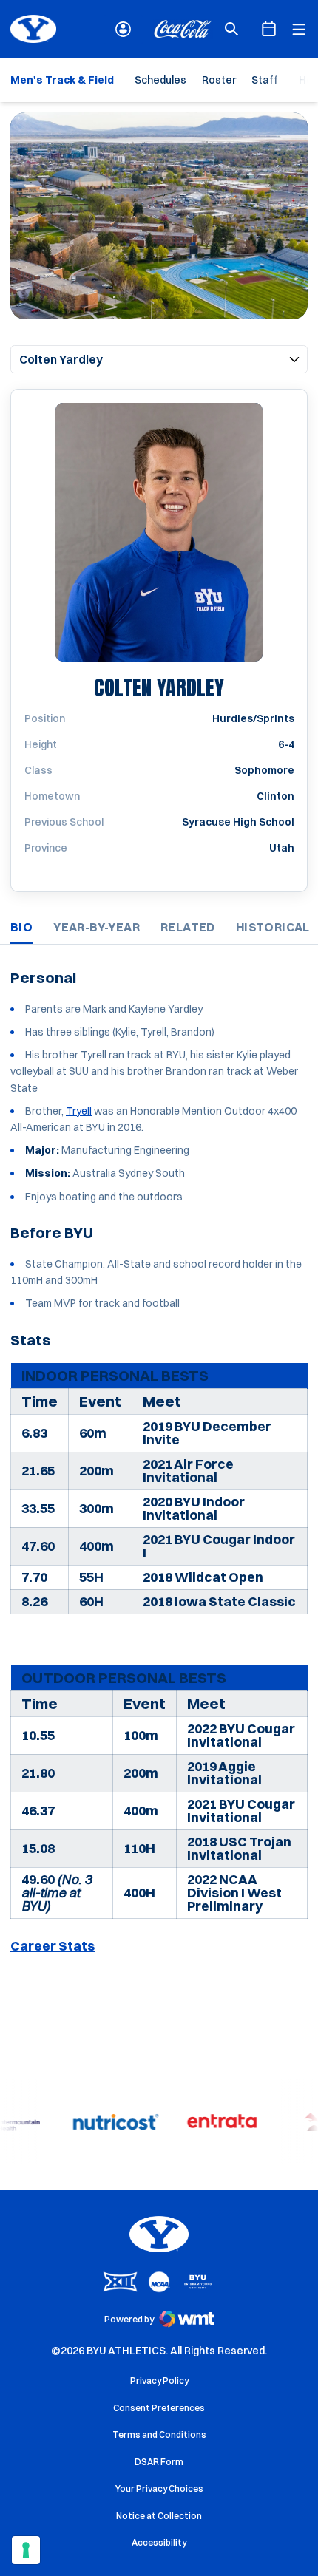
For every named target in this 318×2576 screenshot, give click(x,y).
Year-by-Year (97, 927)
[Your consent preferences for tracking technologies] (26, 2550)
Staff (265, 80)
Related (188, 927)
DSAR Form (159, 2462)
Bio (21, 927)
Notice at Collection (159, 2516)
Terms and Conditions (159, 2434)
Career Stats (53, 1946)
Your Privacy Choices (159, 2488)
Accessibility (159, 2542)
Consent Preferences (159, 2408)
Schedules (160, 80)
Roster (219, 80)
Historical (273, 927)
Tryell (79, 1111)
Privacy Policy (159, 2380)
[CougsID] (123, 29)
